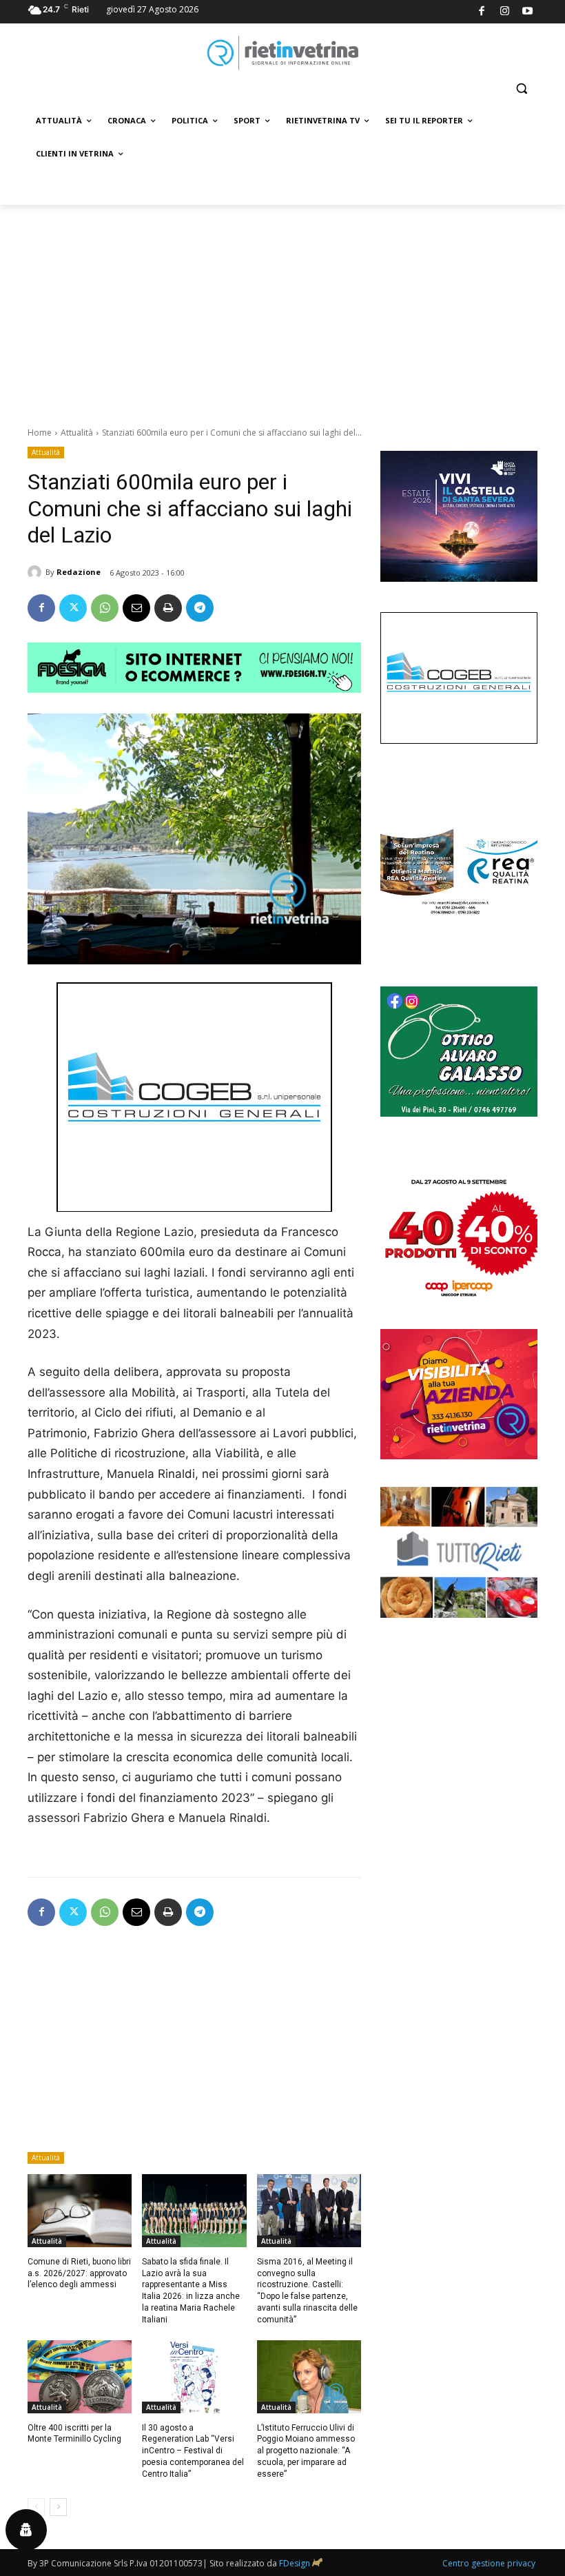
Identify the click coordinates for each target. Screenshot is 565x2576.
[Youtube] (528, 12)
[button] (521, 89)
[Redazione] (37, 572)
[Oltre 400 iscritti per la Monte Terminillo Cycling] (80, 2377)
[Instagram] (505, 12)
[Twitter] (73, 608)
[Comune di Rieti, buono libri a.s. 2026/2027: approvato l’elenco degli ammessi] (80, 2211)
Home (40, 433)
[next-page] (58, 2507)
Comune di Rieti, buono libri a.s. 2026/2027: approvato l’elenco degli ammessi (79, 2273)
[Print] (168, 608)
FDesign (295, 2563)
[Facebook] (482, 12)
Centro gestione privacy (489, 2563)
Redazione (79, 572)
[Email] (136, 608)
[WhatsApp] (105, 608)
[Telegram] (200, 608)
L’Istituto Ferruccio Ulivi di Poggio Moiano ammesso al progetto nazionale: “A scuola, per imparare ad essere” (306, 2451)
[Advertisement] (282, 308)
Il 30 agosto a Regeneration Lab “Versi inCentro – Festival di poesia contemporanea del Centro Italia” (193, 2451)
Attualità (77, 433)
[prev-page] (36, 2507)
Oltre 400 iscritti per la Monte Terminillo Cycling (74, 2434)
